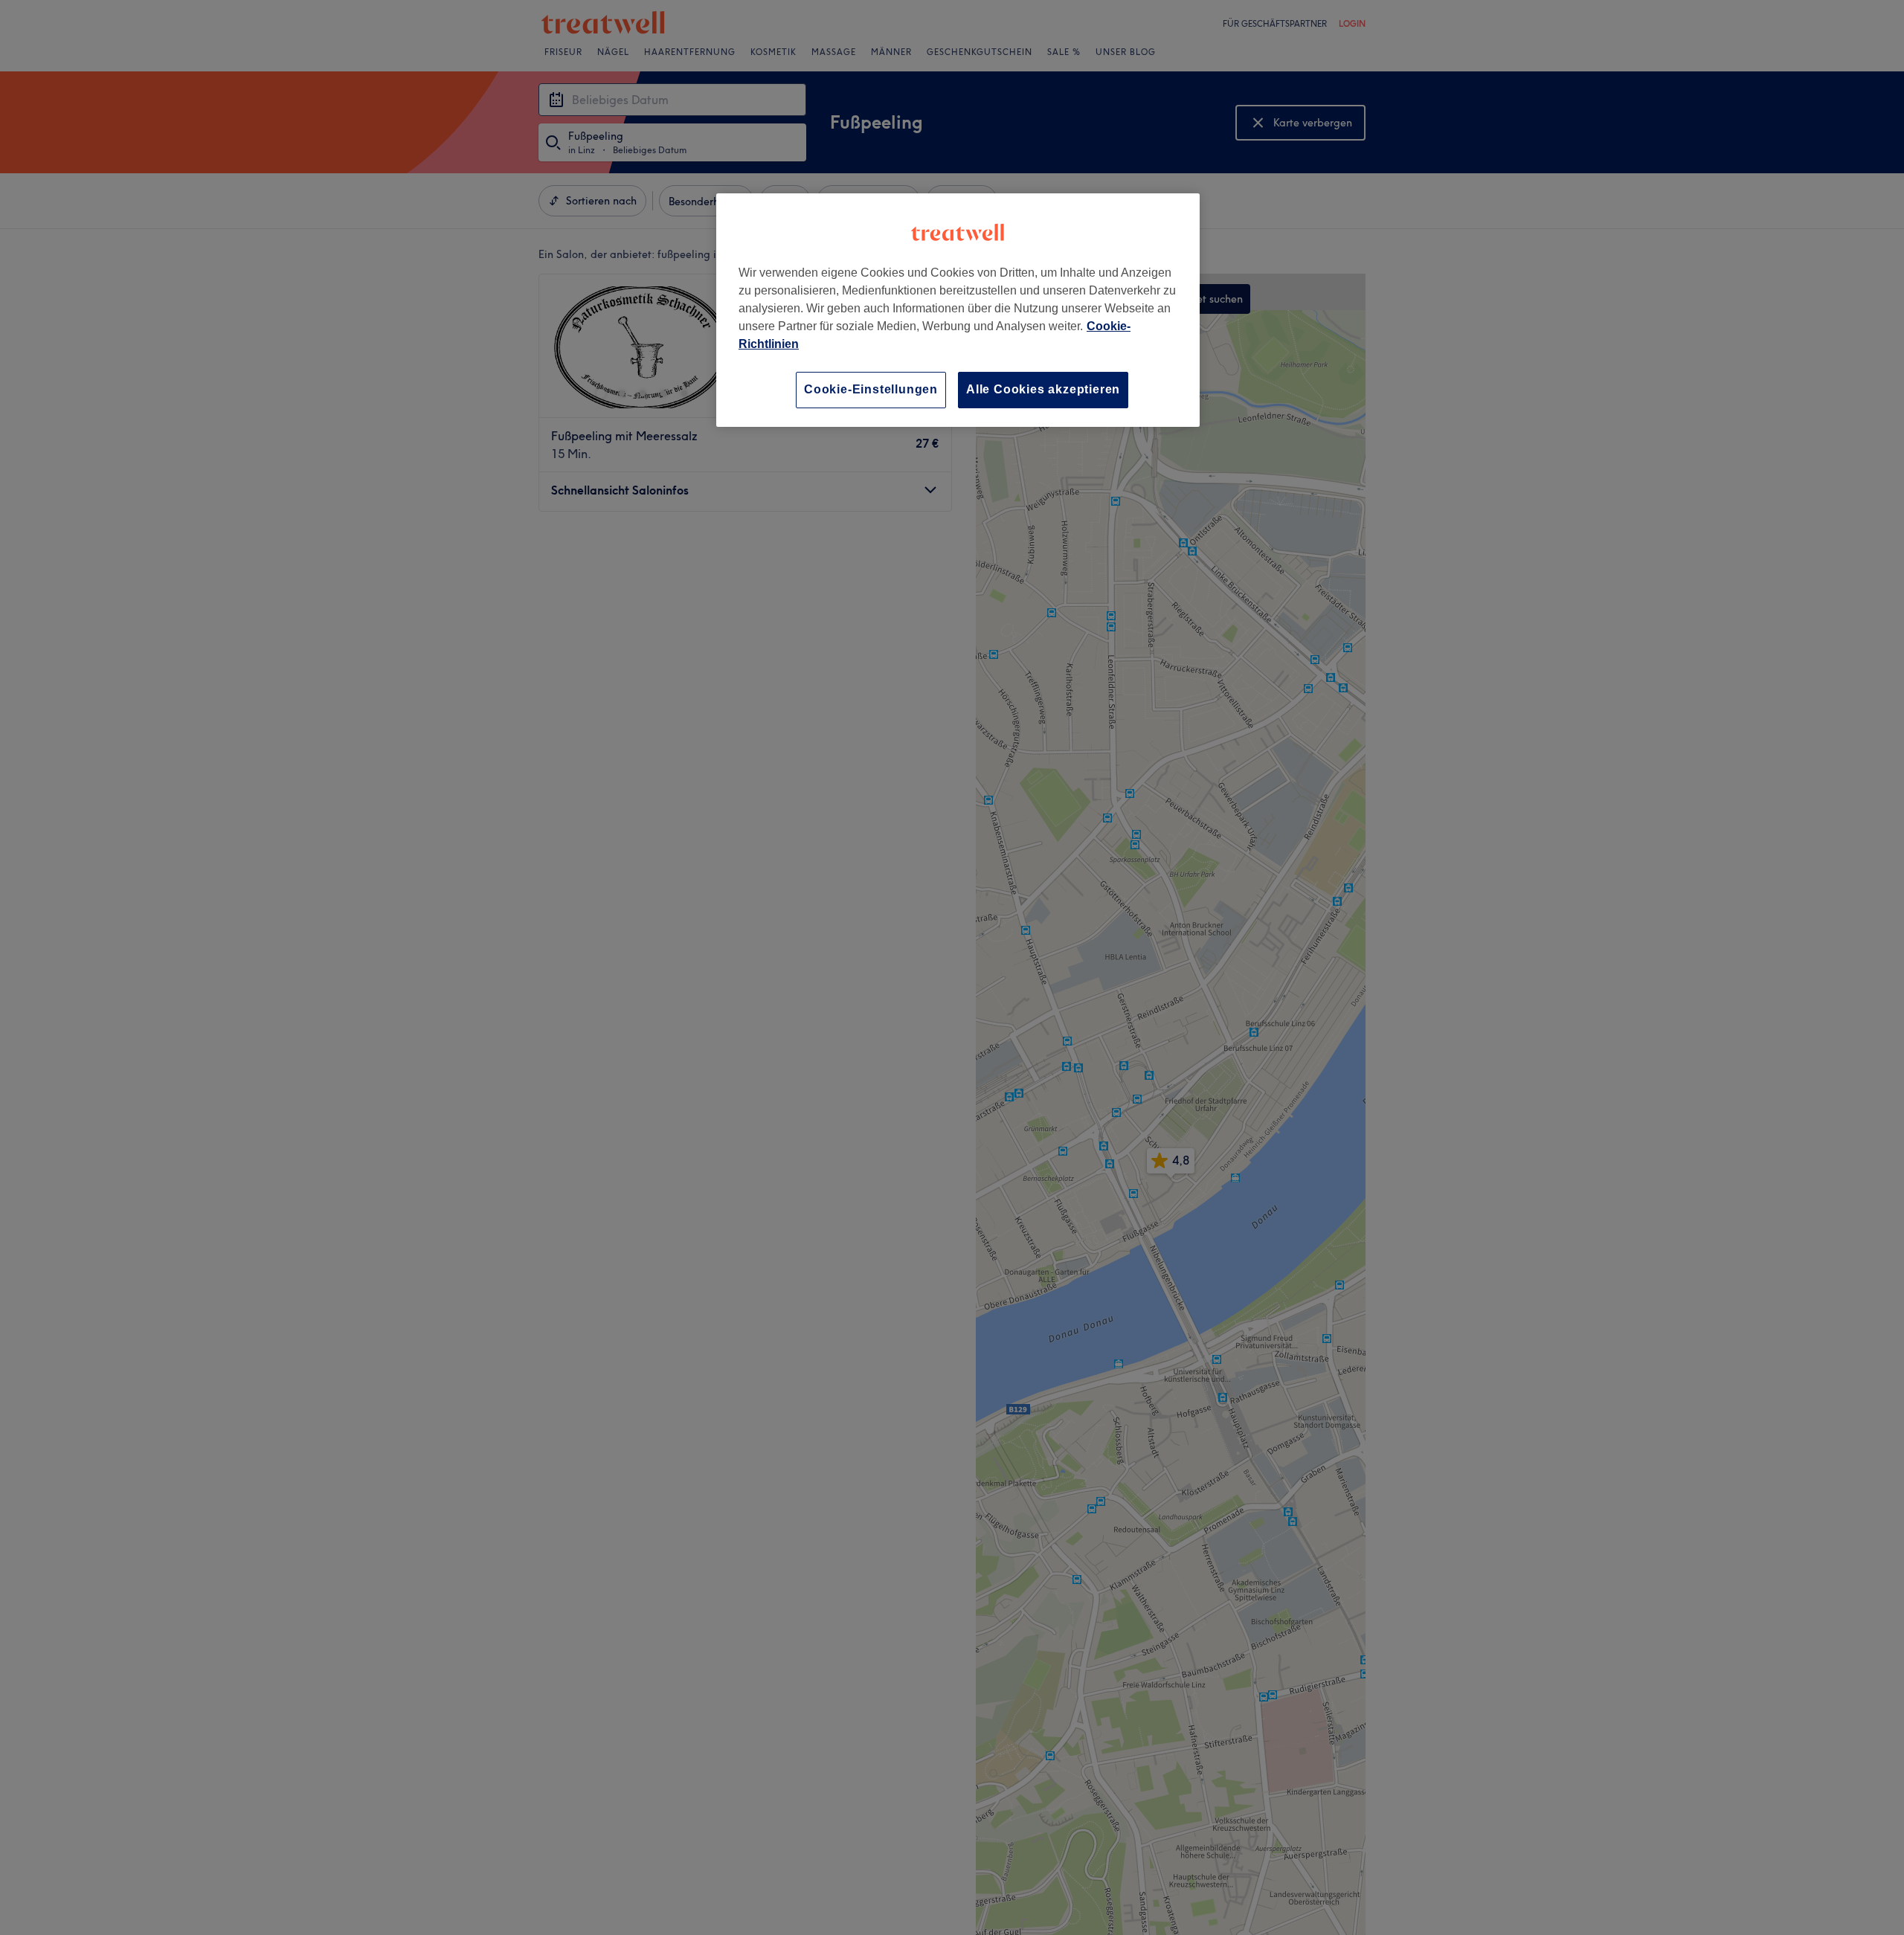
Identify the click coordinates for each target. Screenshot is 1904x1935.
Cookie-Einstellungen (871, 389)
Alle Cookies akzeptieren (1043, 389)
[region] (958, 310)
